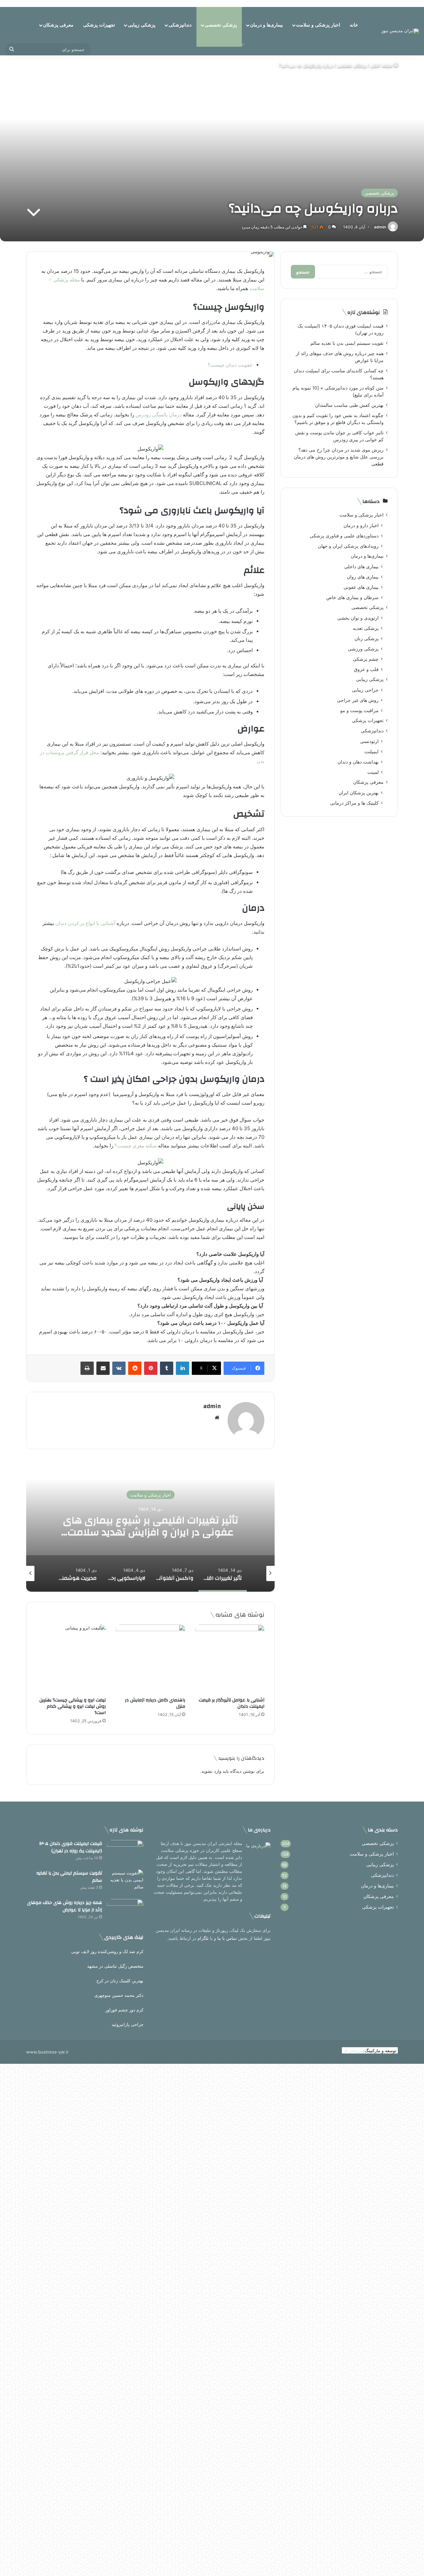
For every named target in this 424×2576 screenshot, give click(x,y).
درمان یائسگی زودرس (159, 415)
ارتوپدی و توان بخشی (358, 618)
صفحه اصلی (382, 66)
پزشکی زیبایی (142, 25)
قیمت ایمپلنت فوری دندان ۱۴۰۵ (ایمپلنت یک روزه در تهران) (71, 1847)
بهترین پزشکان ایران (359, 793)
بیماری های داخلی (361, 566)
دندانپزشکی (180, 25)
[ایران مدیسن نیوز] (400, 31)
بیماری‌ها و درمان (266, 25)
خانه (354, 25)
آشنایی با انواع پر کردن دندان (85, 923)
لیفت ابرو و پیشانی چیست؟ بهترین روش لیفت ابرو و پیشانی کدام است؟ (73, 1706)
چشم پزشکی (366, 659)
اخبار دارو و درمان (361, 525)
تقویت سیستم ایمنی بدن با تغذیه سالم (347, 343)
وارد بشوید (211, 1771)
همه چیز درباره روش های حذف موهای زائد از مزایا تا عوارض (65, 1906)
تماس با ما (227, 1938)
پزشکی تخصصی (221, 25)
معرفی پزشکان (58, 25)
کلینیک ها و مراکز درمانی (354, 803)
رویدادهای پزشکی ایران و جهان (348, 546)
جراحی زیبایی (365, 690)
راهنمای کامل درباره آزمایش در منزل (155, 1703)
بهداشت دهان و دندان (358, 762)
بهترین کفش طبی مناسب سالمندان (349, 405)
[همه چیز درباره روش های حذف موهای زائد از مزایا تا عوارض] (125, 1911)
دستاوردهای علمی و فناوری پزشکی (344, 536)
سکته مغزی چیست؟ (136, 1146)
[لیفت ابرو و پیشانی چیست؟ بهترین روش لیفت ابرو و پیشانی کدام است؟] (71, 1659)
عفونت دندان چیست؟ (230, 365)
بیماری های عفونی (361, 587)
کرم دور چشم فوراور (124, 2010)
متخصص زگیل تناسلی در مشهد (115, 1966)
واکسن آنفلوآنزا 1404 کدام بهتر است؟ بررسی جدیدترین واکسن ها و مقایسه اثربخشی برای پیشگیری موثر (149, 1532)
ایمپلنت (371, 751)
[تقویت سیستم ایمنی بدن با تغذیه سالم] (125, 1882)
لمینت (373, 772)
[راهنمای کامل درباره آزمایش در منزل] (150, 1659)
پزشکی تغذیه (366, 628)
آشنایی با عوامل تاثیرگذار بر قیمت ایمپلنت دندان (232, 1703)
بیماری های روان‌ (363, 577)
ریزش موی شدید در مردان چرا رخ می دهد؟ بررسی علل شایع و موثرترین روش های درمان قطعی (339, 457)
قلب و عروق (366, 669)
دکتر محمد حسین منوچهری (119, 1995)
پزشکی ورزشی (363, 649)
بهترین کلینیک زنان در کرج (120, 1981)
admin (380, 227)
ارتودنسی (369, 741)
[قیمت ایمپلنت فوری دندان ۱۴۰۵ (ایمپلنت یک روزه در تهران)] (125, 1852)
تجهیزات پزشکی (99, 25)
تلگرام (203, 1938)
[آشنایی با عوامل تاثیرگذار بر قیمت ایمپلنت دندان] (230, 1659)
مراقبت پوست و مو (359, 710)
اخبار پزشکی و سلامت (318, 25)
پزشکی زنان (367, 638)
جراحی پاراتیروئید (128, 2024)
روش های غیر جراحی (358, 700)
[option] (149, 1525)
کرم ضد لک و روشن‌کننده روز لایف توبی (107, 1951)
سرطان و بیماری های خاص (352, 597)
